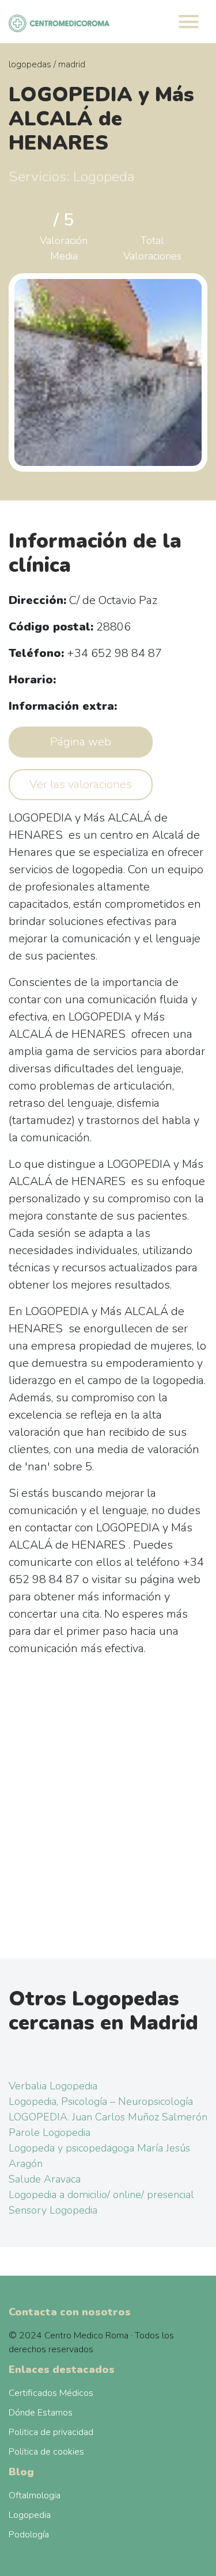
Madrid (72, 64)
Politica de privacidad (51, 2432)
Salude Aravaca (45, 2179)
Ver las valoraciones (81, 784)
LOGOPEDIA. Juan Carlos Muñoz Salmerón (108, 2117)
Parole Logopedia (50, 2132)
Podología (29, 2535)
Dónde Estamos (41, 2413)
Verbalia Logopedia (53, 2086)
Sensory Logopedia (53, 2210)
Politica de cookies (46, 2452)
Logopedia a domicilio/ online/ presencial (101, 2195)
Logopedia (30, 2515)
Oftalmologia (35, 2495)
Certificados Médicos (51, 2393)
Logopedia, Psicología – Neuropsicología (101, 2101)
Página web (81, 742)
